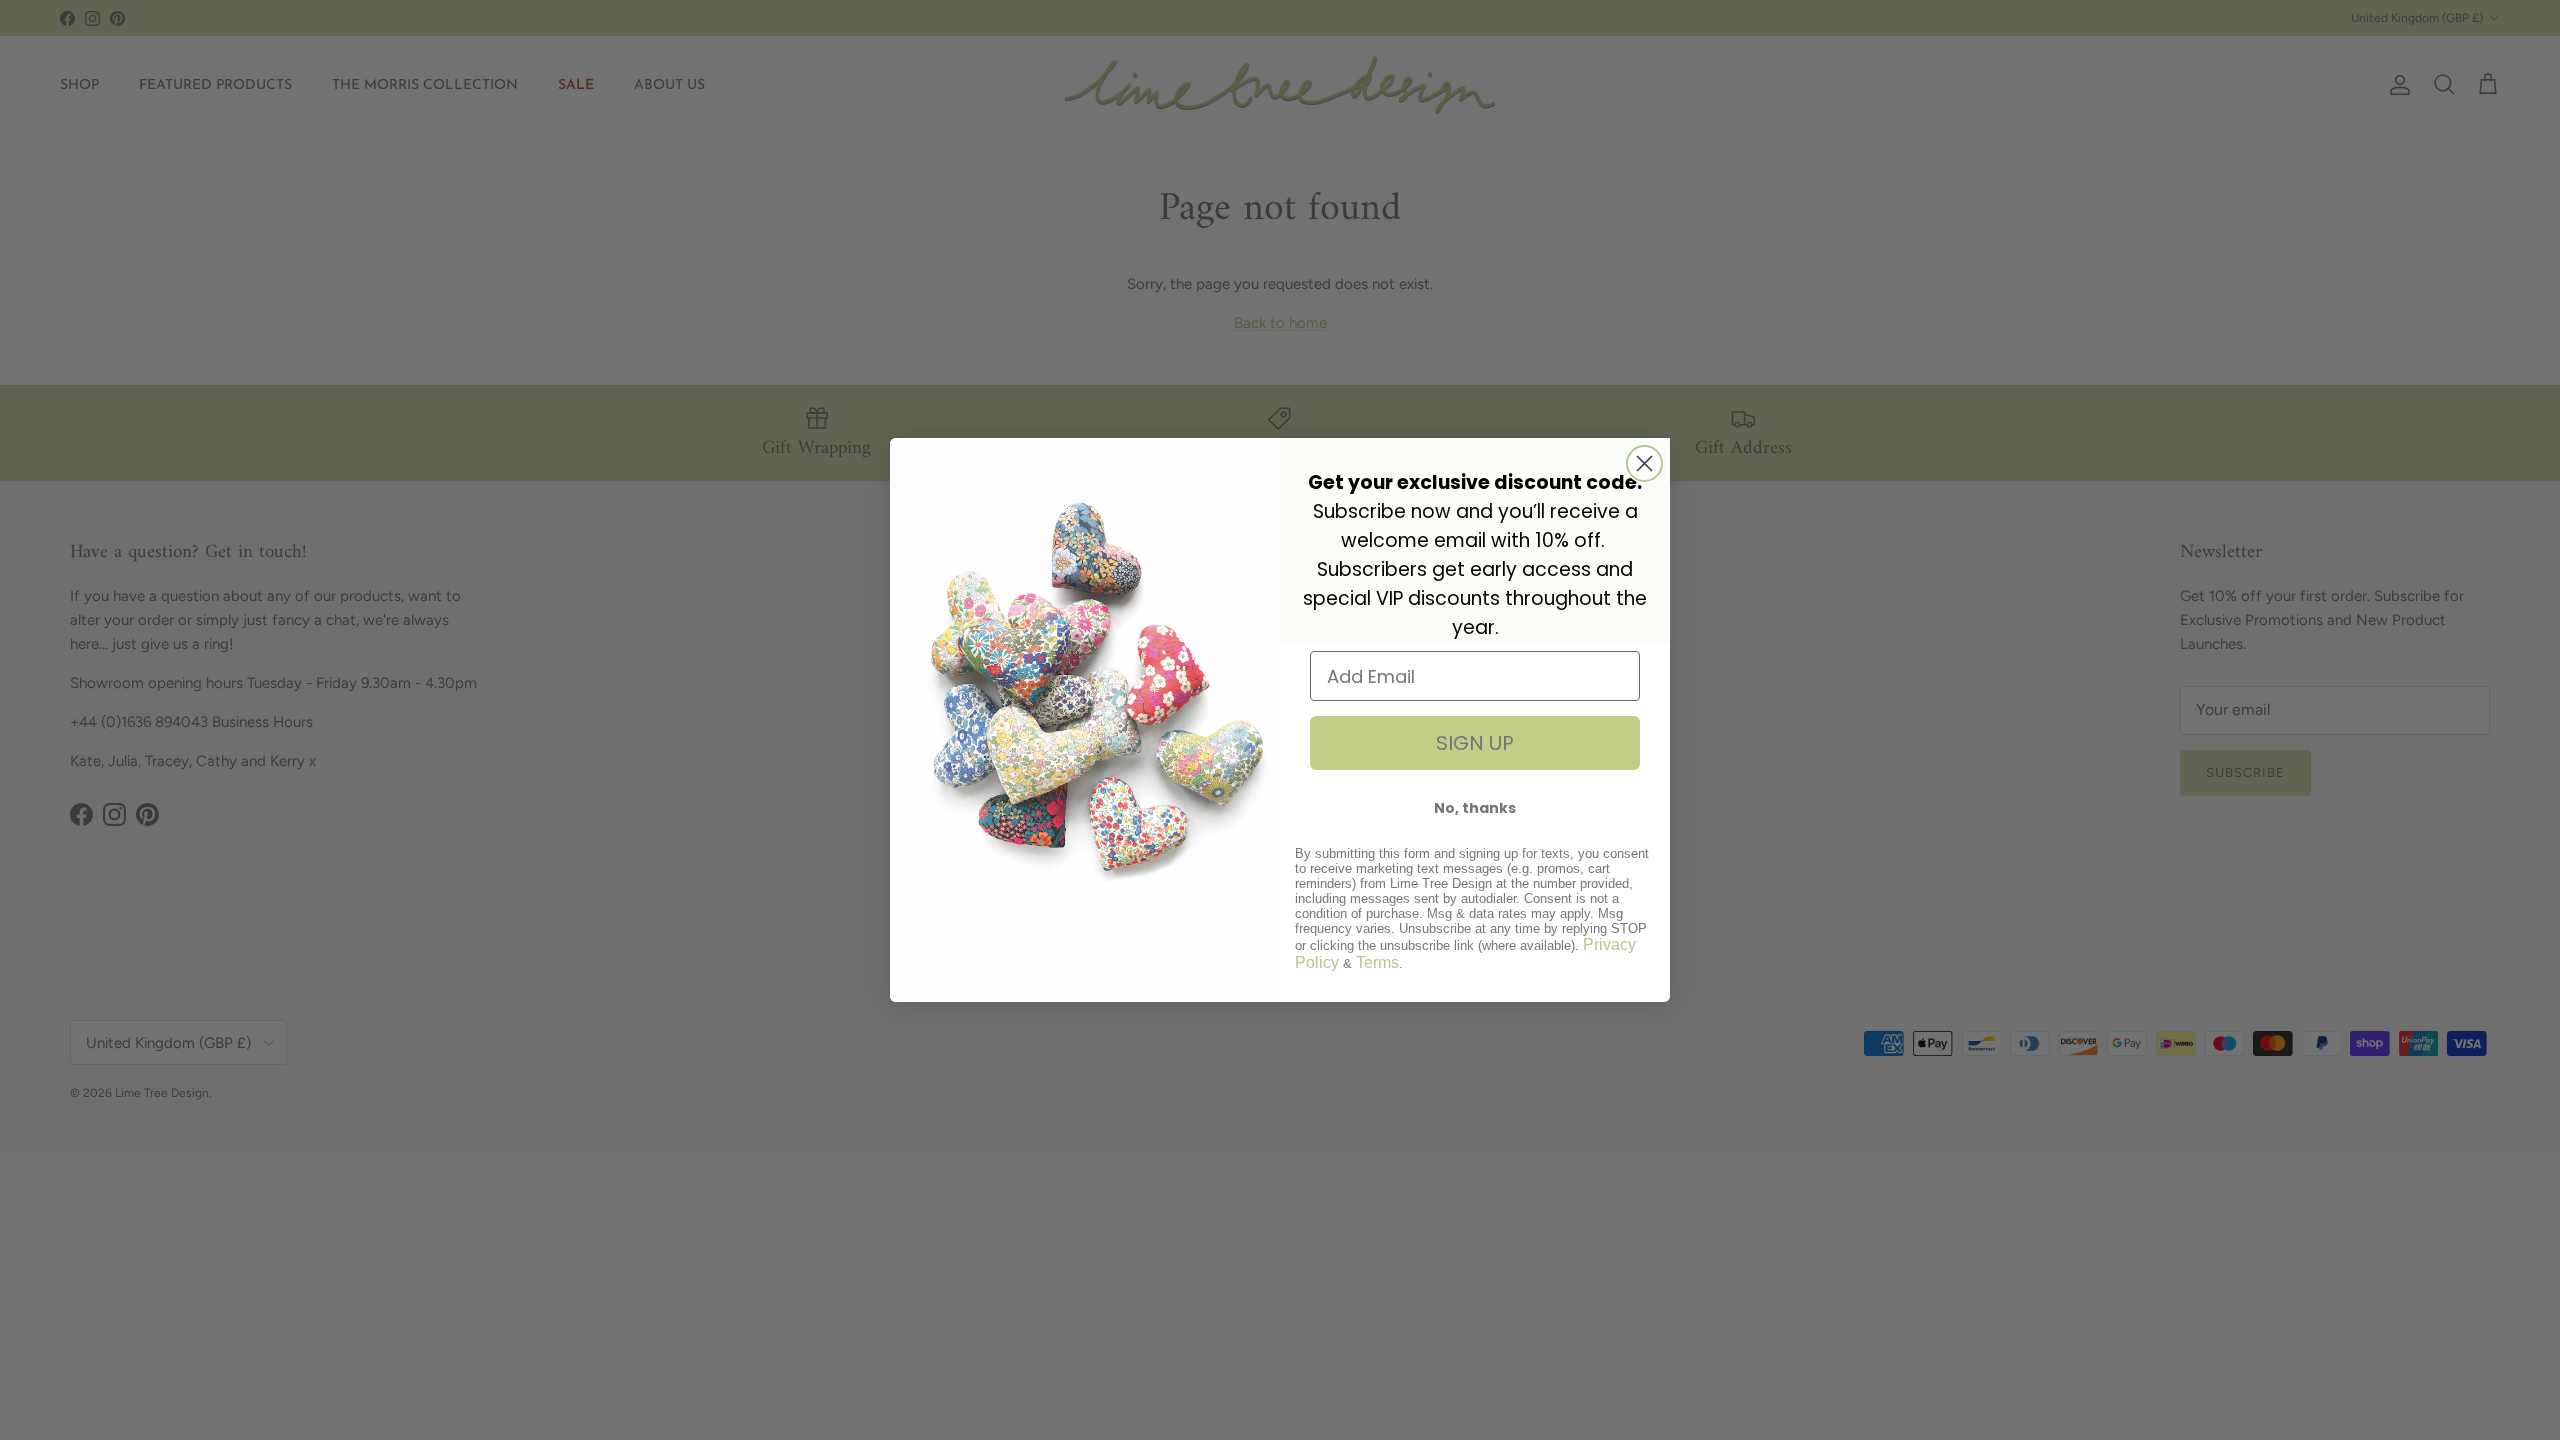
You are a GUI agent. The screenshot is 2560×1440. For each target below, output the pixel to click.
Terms (1377, 962)
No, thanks (1475, 808)
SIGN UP (1475, 743)
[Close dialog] (1644, 463)
